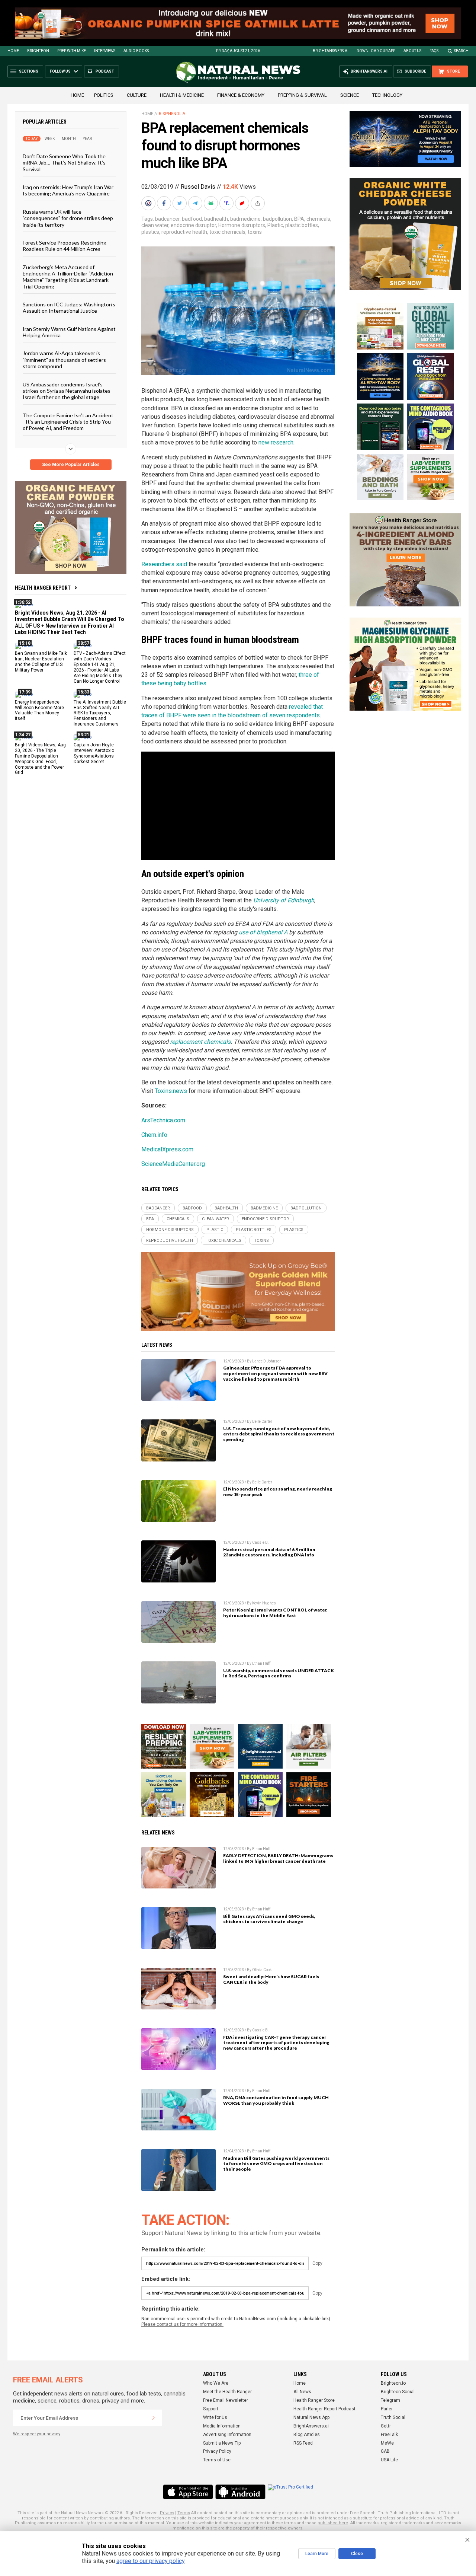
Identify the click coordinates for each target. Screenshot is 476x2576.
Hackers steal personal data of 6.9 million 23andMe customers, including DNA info (269, 1552)
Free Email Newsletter (226, 2400)
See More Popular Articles (71, 465)
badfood (192, 219)
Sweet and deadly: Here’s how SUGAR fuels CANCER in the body (271, 1979)
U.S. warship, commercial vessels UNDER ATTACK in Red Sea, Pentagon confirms (279, 1673)
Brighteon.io (393, 2383)
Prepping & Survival (302, 95)
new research (276, 442)
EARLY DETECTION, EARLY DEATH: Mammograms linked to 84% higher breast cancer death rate (278, 1858)
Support (211, 2409)
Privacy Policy (217, 2451)
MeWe (387, 2443)
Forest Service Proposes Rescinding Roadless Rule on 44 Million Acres (65, 246)
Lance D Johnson (267, 1361)
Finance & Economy (241, 95)
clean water (155, 225)
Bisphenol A (172, 114)
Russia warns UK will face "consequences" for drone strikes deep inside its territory (68, 218)
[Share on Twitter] (180, 203)
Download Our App (376, 51)
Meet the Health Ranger (227, 2392)
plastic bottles (302, 225)
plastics (150, 232)
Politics (104, 95)
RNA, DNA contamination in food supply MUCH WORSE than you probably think (276, 2100)
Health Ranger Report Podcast (324, 2409)
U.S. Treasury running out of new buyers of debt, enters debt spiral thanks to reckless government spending (279, 1434)
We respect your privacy (37, 2434)
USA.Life (389, 2460)
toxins (255, 232)
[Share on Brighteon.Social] (149, 203)
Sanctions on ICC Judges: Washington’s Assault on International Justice (69, 307)
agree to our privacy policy (150, 2561)
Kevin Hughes (264, 1603)
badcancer (167, 219)
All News (302, 2392)
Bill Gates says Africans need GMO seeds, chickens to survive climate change (269, 1919)
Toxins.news (171, 1091)
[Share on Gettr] (243, 203)
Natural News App (311, 2417)
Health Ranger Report (43, 588)
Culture (137, 95)
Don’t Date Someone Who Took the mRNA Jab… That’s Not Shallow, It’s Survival (64, 163)
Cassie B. (260, 1542)
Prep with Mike (72, 51)
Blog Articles (307, 2435)
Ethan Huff (261, 1663)
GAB (385, 2451)
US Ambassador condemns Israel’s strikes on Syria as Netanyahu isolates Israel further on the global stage (67, 391)
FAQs (434, 51)
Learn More (317, 2554)
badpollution (277, 219)
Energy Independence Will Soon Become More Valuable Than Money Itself (39, 710)
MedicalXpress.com (167, 1149)
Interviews (105, 51)
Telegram (390, 2400)
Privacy (167, 2513)
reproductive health (184, 232)
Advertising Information (227, 2435)
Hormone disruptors (242, 225)
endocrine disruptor (193, 225)
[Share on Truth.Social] (227, 203)
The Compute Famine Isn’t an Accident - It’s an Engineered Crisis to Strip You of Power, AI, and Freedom (68, 422)
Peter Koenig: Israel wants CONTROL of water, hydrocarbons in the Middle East (275, 1613)
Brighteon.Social (398, 2392)
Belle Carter (262, 1421)
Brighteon (38, 51)
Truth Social (393, 2417)
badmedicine (245, 219)
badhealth (216, 219)
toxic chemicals (227, 232)
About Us (412, 51)
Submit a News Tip (222, 2443)
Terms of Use (217, 2460)
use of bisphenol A (263, 932)
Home (13, 51)
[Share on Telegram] (196, 203)
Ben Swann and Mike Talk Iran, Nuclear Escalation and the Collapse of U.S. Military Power (41, 662)
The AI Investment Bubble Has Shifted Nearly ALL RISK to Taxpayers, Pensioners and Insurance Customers (100, 713)
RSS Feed (303, 2443)
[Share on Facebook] (165, 203)
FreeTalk (389, 2435)
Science (350, 95)
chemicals (318, 219)
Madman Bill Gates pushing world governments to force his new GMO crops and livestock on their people (276, 2164)
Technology (387, 95)
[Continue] (154, 2418)
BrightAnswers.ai (331, 51)
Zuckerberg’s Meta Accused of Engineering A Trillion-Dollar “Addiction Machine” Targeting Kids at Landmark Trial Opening (68, 277)
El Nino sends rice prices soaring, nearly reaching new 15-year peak (278, 1492)
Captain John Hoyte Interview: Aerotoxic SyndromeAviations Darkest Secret (94, 753)
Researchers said (164, 564)
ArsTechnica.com (163, 1120)
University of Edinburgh (284, 900)
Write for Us (215, 2417)
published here (333, 2523)
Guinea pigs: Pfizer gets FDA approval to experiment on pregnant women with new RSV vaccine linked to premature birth (275, 1373)
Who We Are (216, 2383)
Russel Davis (198, 187)
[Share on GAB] (212, 203)
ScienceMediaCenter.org (173, 1164)
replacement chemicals (200, 1042)
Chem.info (154, 1135)
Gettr (386, 2426)
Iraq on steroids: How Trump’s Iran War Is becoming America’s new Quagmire (68, 190)
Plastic (275, 225)
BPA (299, 219)
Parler (387, 2409)
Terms (184, 2513)
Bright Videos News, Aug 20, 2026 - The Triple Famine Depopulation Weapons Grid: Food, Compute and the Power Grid (40, 759)
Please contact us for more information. (182, 2324)
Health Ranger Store (314, 2400)
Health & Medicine (182, 95)
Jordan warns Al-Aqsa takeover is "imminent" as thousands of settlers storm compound (64, 360)
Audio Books (136, 51)
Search (461, 51)
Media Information (222, 2426)
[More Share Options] (258, 203)
